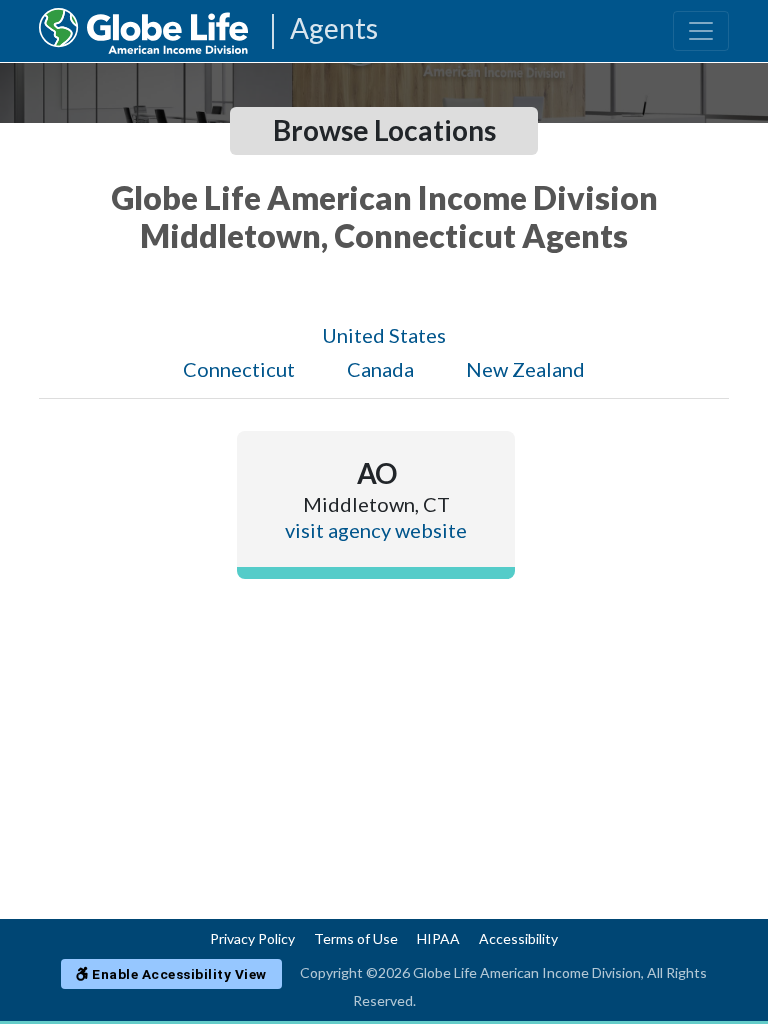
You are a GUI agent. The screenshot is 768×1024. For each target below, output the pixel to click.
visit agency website (376, 530)
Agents (334, 29)
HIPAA (438, 938)
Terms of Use (356, 938)
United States (384, 335)
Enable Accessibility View (178, 974)
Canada (380, 369)
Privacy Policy (252, 938)
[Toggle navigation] (701, 31)
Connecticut (239, 369)
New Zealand (525, 369)
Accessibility (518, 938)
